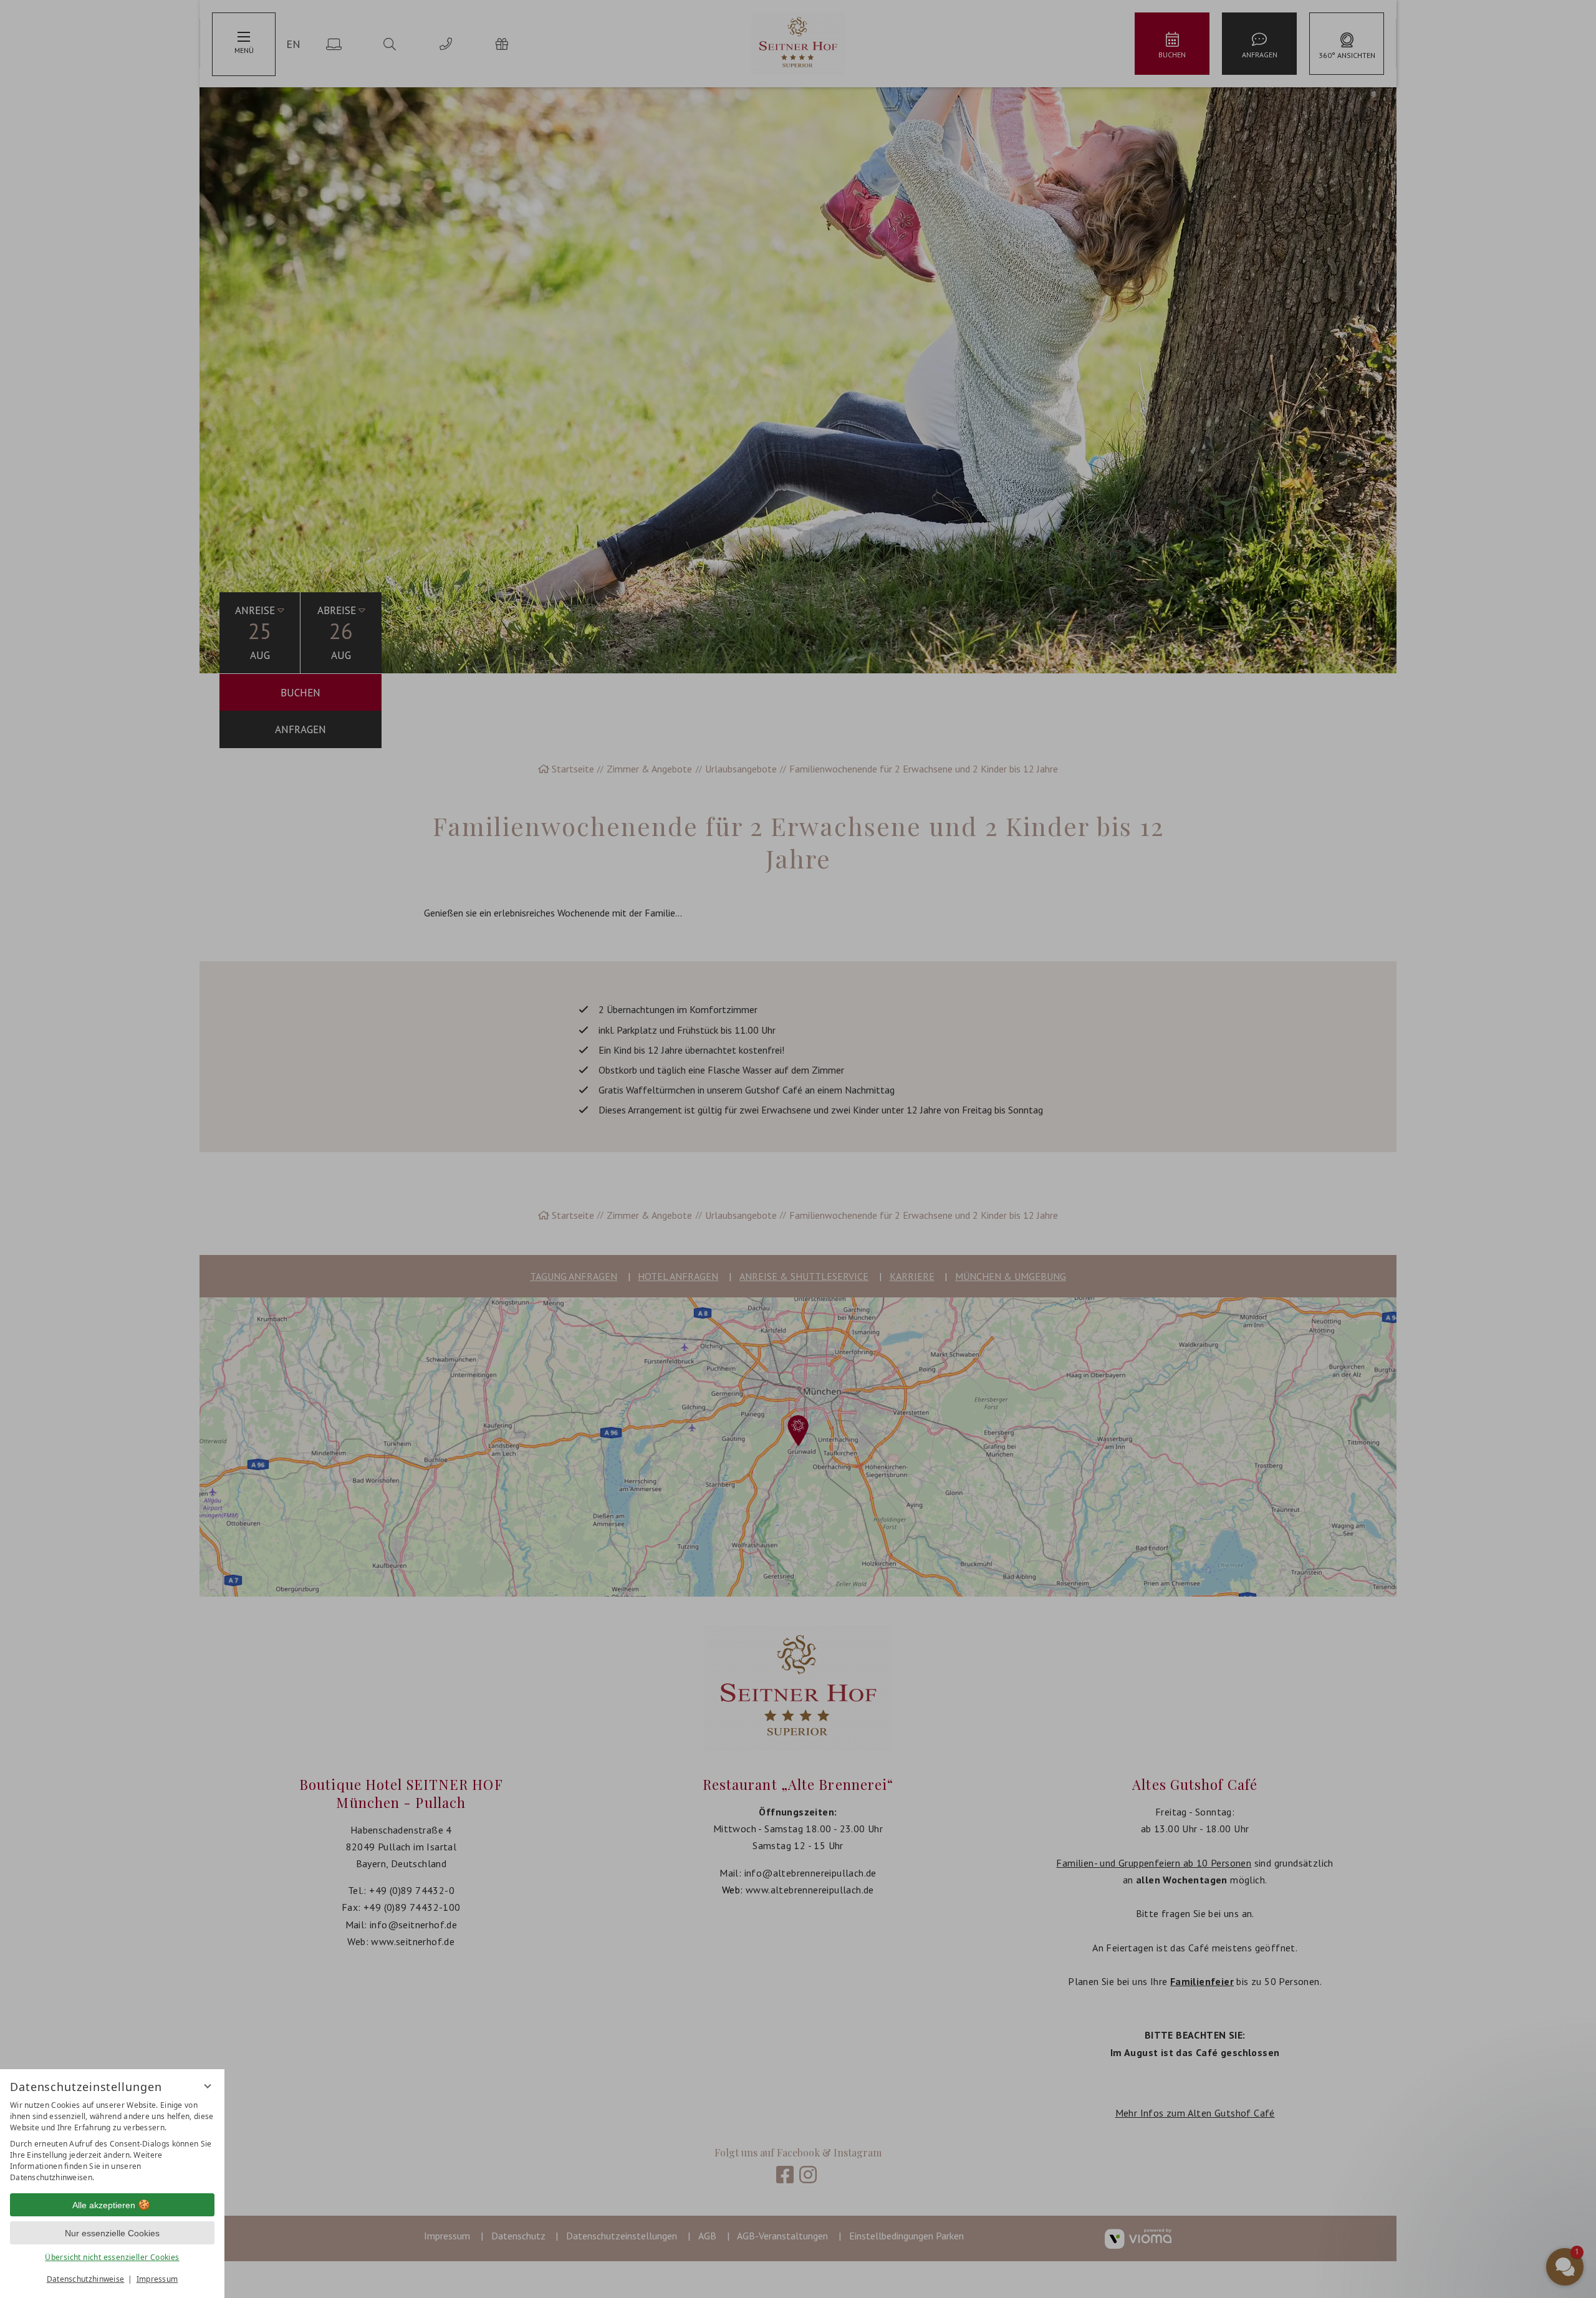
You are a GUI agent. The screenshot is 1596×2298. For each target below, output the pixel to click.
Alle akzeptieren (104, 2205)
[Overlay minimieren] (208, 2086)
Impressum (157, 2279)
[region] (112, 2142)
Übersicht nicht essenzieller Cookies (112, 2257)
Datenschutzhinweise (86, 2279)
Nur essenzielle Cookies (112, 2233)
